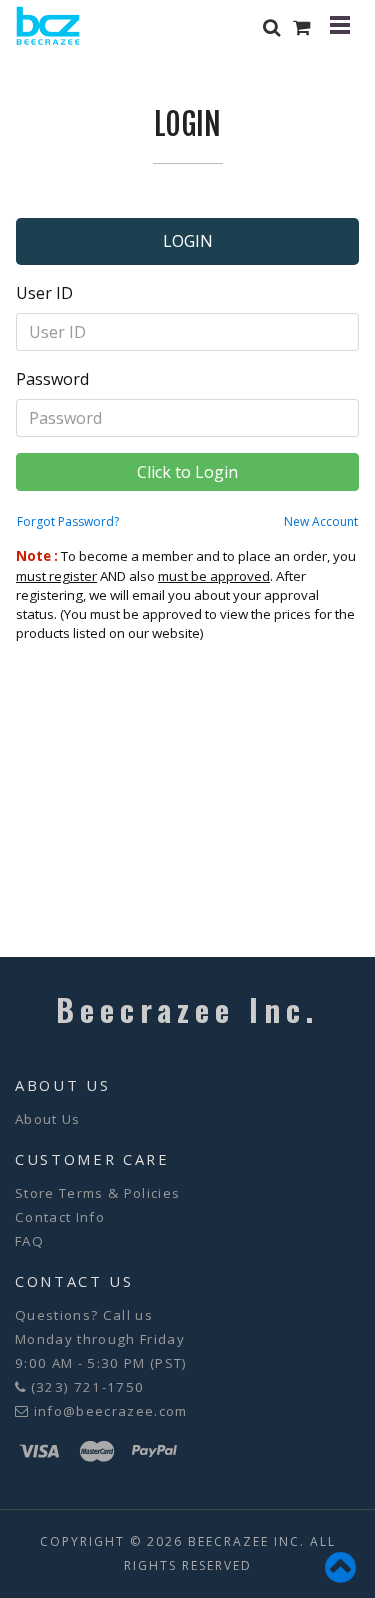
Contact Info (60, 1217)
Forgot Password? (68, 521)
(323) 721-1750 (88, 1387)
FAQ (29, 1241)
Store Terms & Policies (97, 1193)
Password (52, 379)
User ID (44, 293)
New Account (321, 521)
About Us (48, 1119)
